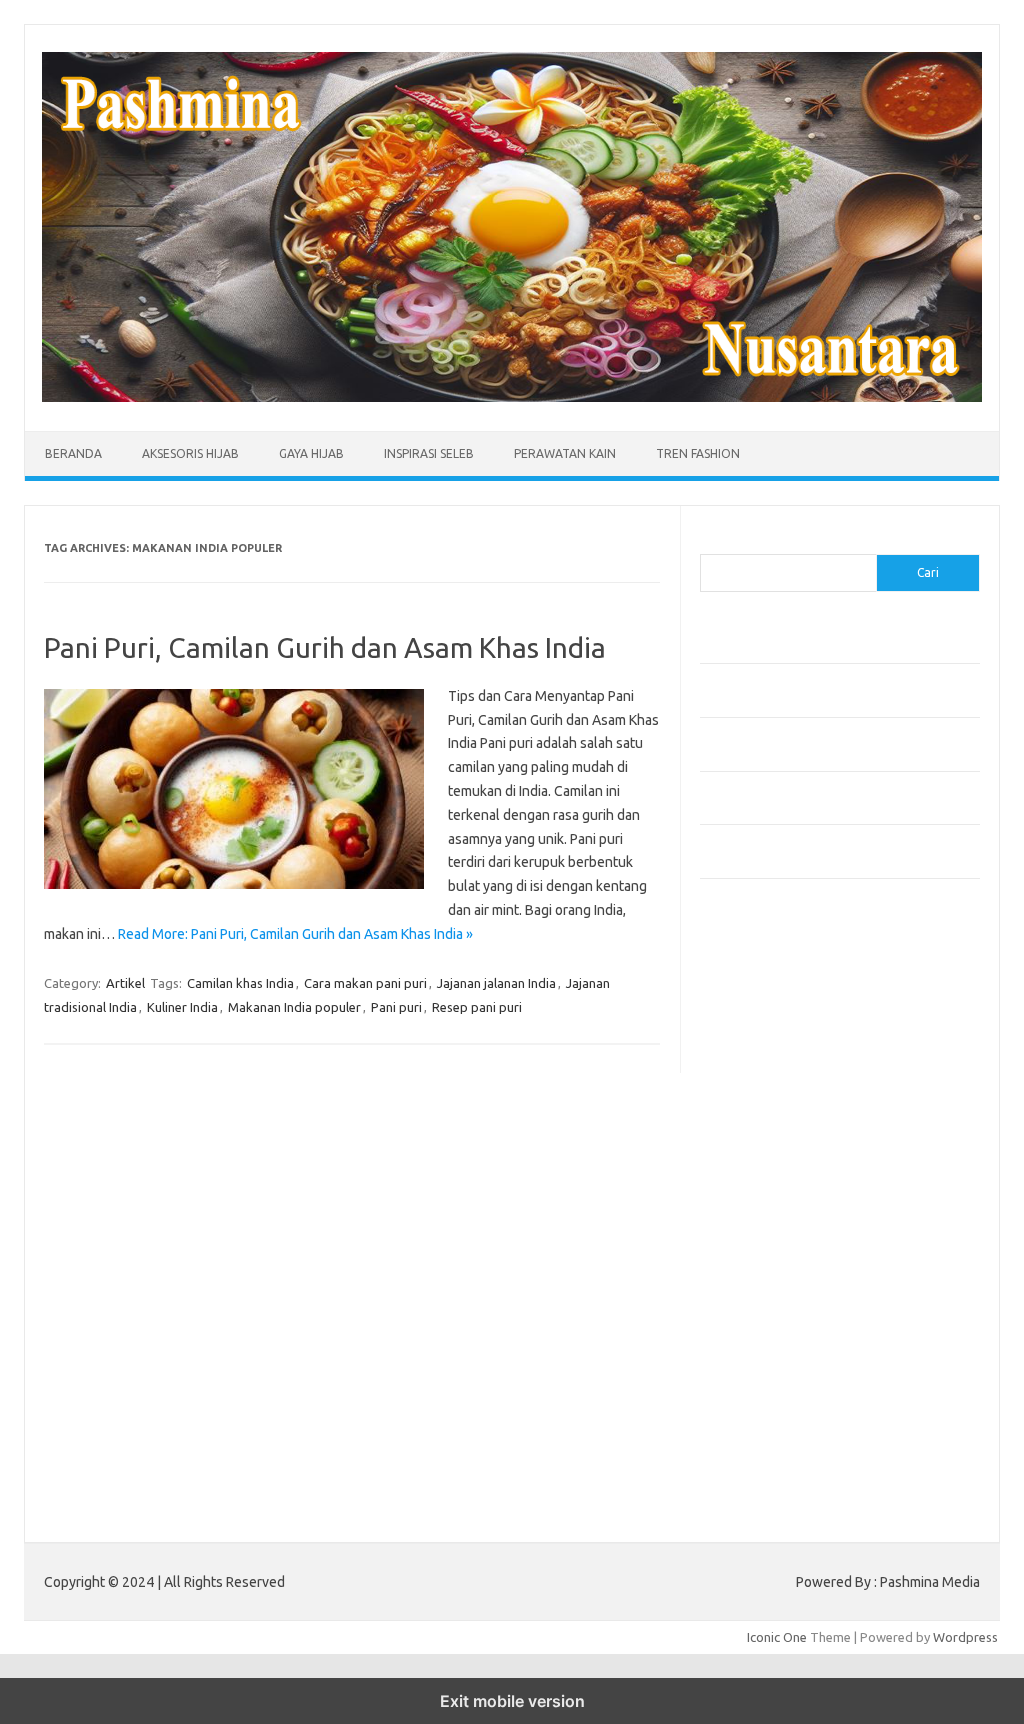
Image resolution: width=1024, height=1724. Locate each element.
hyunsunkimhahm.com (775, 1345)
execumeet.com (758, 980)
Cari (711, 542)
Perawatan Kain (565, 453)
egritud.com (746, 1268)
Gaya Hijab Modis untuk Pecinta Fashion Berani (834, 647)
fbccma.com (745, 999)
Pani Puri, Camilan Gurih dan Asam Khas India (325, 647)
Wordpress (965, 1637)
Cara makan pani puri (365, 983)
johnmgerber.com (762, 1441)
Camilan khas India (240, 983)
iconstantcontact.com (773, 1115)
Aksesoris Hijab (190, 453)
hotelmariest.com (762, 1076)
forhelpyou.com (757, 1287)
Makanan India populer (294, 1007)
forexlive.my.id (754, 1191)
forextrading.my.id (765, 1230)
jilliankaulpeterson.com (778, 1403)
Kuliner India (182, 1007)
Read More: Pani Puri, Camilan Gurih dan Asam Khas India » (295, 934)
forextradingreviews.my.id (789, 1211)
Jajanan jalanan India (496, 983)
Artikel (125, 983)
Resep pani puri (477, 1007)
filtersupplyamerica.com (782, 1019)
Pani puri (396, 1007)
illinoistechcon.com (766, 1383)
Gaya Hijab (311, 453)
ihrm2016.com (753, 1364)
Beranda (73, 453)
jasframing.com (755, 1153)
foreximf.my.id (753, 1172)
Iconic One (777, 1637)
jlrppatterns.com (759, 1422)
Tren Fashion (698, 453)
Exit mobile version (512, 1701)
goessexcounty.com (770, 1038)
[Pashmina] (512, 397)
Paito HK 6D (735, 1488)
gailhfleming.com (761, 1307)
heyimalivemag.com (769, 1326)
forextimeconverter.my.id (786, 1249)
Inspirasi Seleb (429, 453)
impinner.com (749, 1134)
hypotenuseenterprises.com (795, 1095)
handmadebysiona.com (779, 1057)
